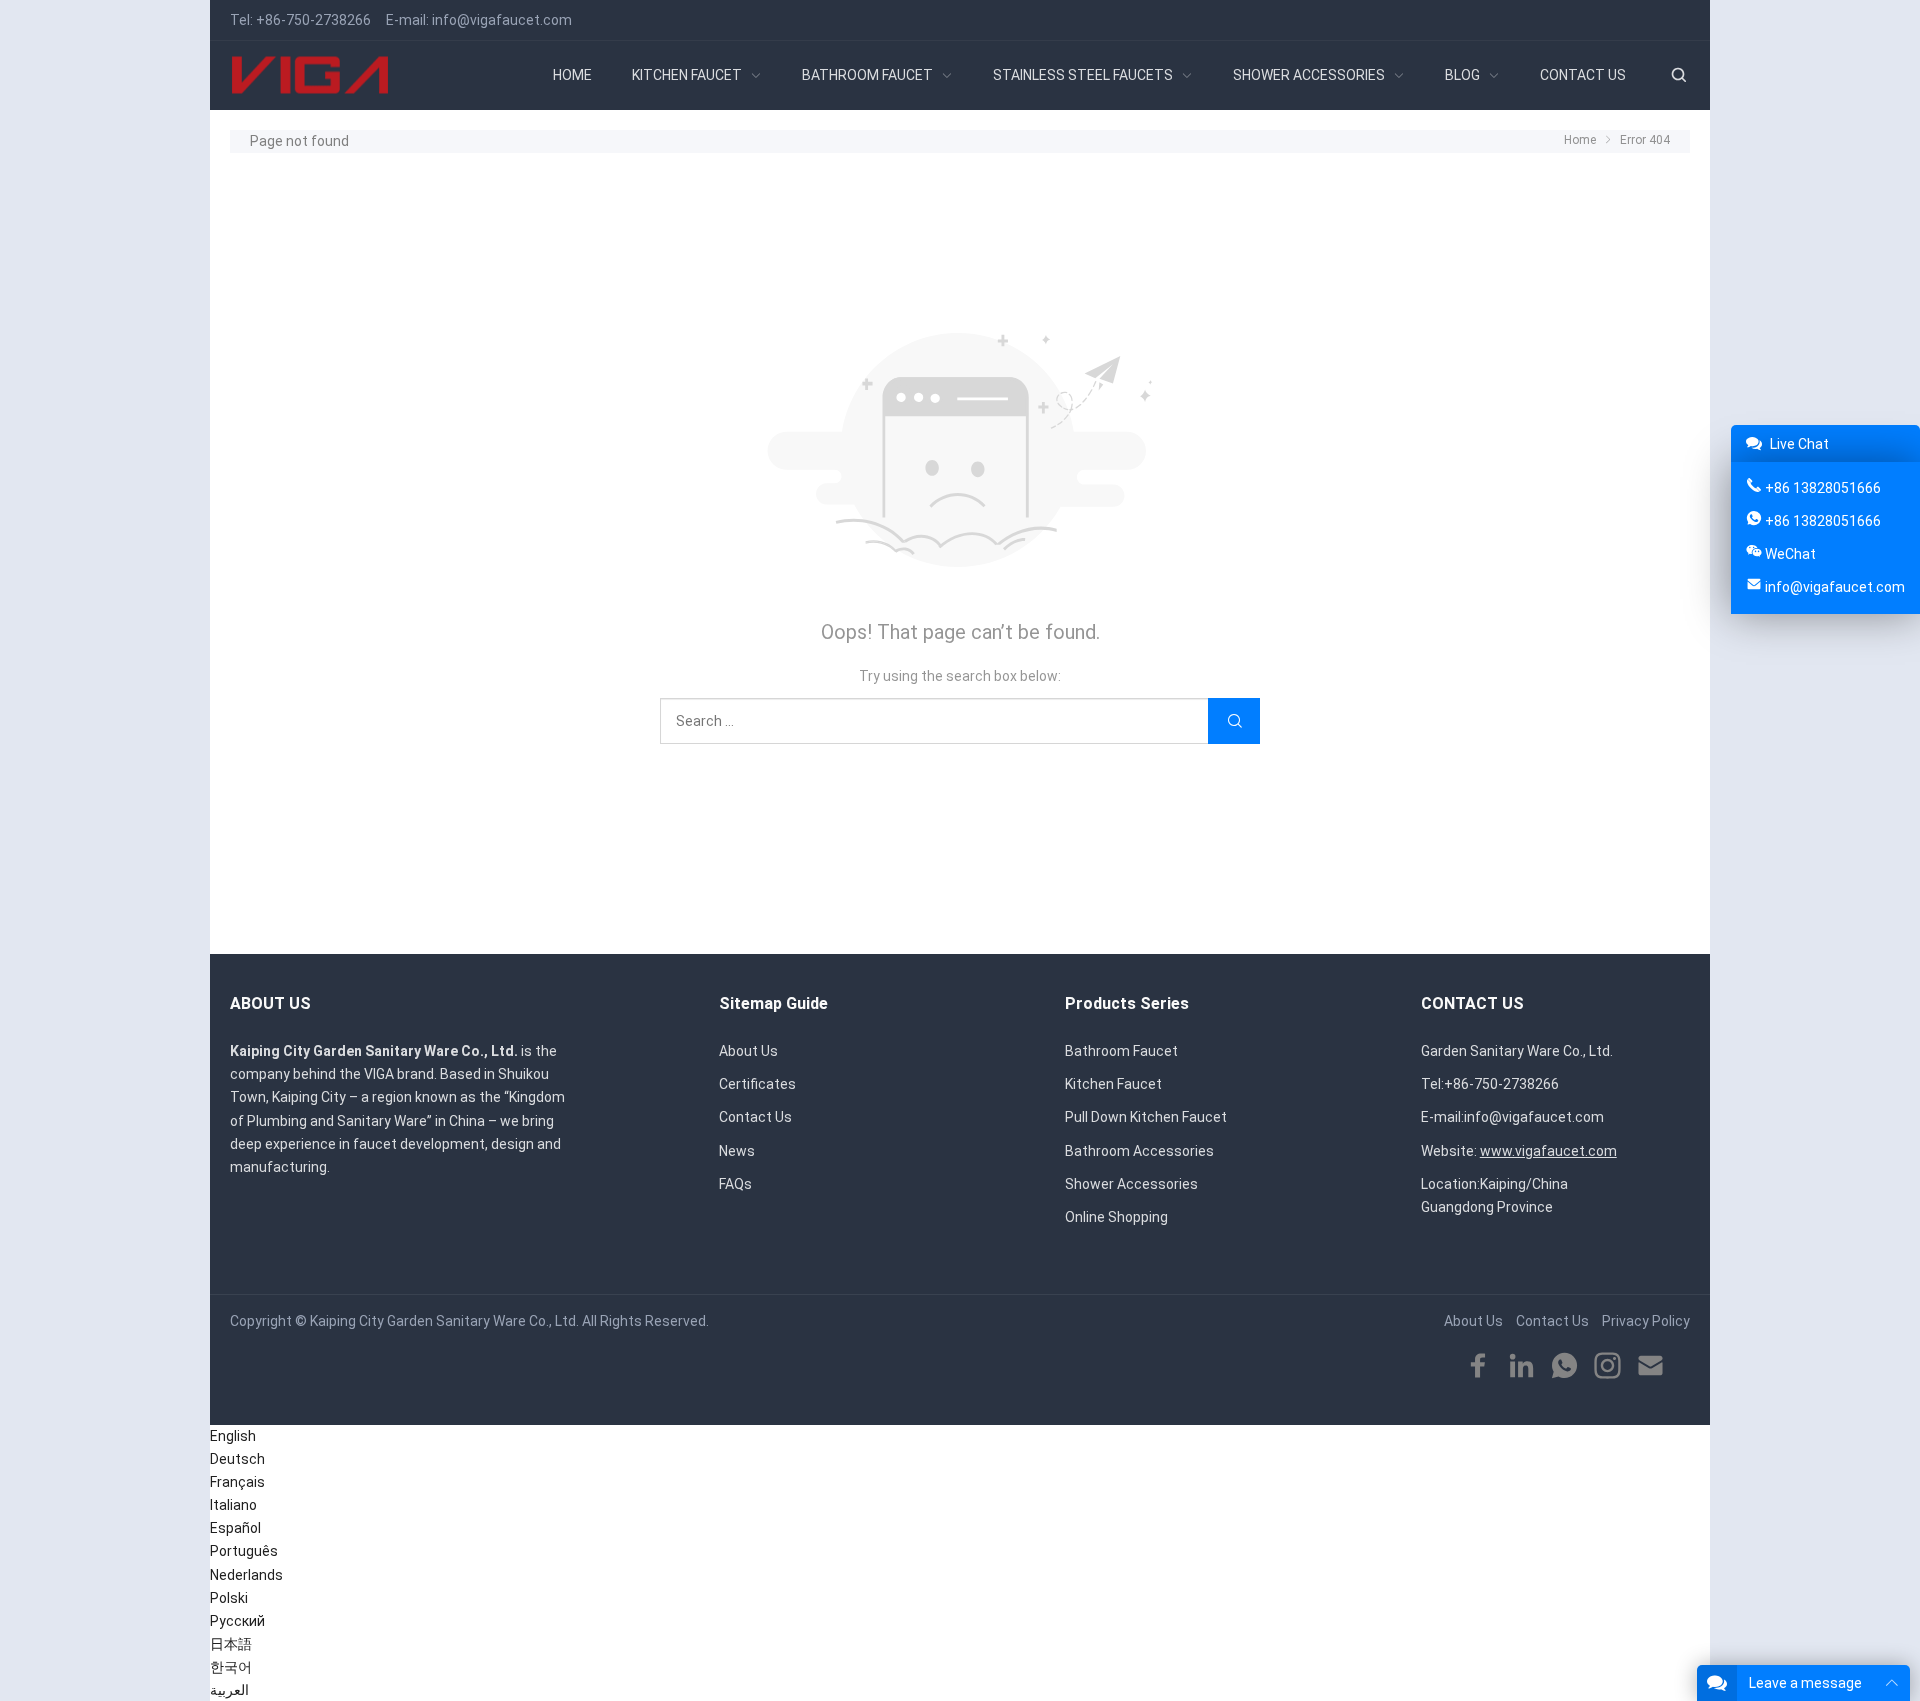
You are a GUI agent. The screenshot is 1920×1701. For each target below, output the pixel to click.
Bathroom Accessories (1139, 1151)
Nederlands (246, 1575)
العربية (229, 1690)
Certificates (757, 1084)
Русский (237, 1621)
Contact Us (755, 1117)
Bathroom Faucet (1121, 1051)
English (233, 1436)
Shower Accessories (1131, 1184)
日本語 (231, 1644)
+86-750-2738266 (313, 20)
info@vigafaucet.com (502, 20)
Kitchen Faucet (1113, 1084)
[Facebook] (1478, 1366)
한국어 (231, 1667)
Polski (229, 1598)
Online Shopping (1116, 1217)
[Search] (1678, 75)
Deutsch (237, 1459)
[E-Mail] (1650, 1366)
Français (237, 1482)
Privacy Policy (1646, 1321)
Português (244, 1551)
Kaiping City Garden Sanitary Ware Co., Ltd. (444, 1321)
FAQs (735, 1184)
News (737, 1151)
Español (235, 1528)
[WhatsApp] (1564, 1366)
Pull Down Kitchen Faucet (1146, 1117)
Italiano (233, 1505)
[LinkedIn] (1521, 1366)
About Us (748, 1051)
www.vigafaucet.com (1548, 1151)
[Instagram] (1607, 1366)
